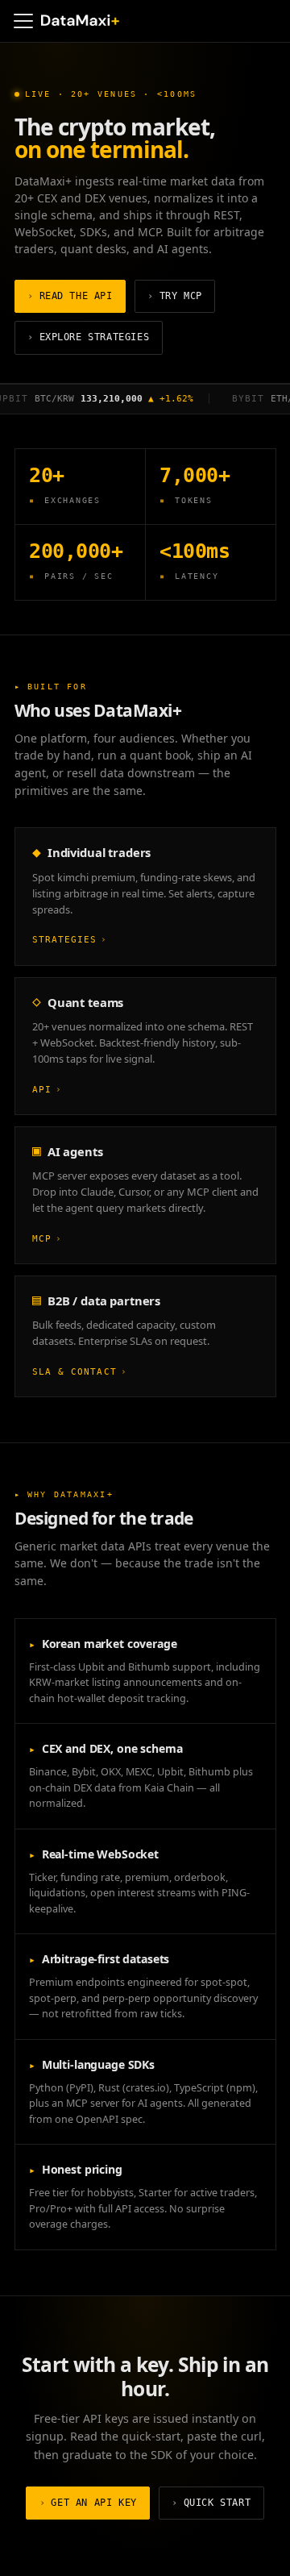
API (47, 1090)
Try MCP (175, 296)
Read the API (70, 296)
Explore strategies (88, 337)
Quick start (211, 2503)
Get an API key (88, 2503)
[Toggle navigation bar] (23, 21)
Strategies (70, 940)
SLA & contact (80, 1372)
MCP (47, 1239)
